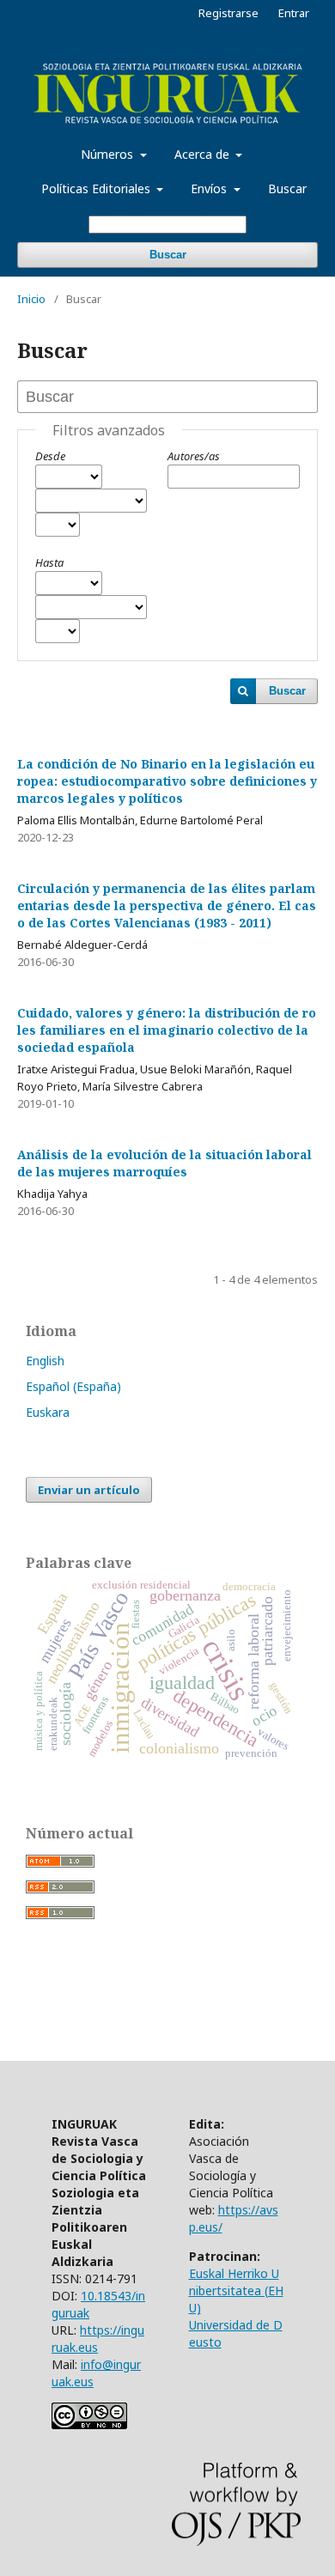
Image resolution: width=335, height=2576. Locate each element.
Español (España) (73, 1386)
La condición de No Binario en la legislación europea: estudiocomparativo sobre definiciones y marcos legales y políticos (167, 781)
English (45, 1361)
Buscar (287, 188)
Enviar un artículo (89, 1490)
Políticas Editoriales (97, 188)
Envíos (210, 188)
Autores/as (194, 456)
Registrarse (228, 13)
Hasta (49, 562)
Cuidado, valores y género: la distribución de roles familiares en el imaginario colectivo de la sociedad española (167, 1030)
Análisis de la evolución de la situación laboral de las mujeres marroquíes (164, 1163)
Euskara (48, 1412)
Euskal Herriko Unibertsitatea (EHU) (236, 2290)
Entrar (294, 13)
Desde (50, 456)
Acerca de (204, 154)
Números (109, 154)
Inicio (31, 299)
